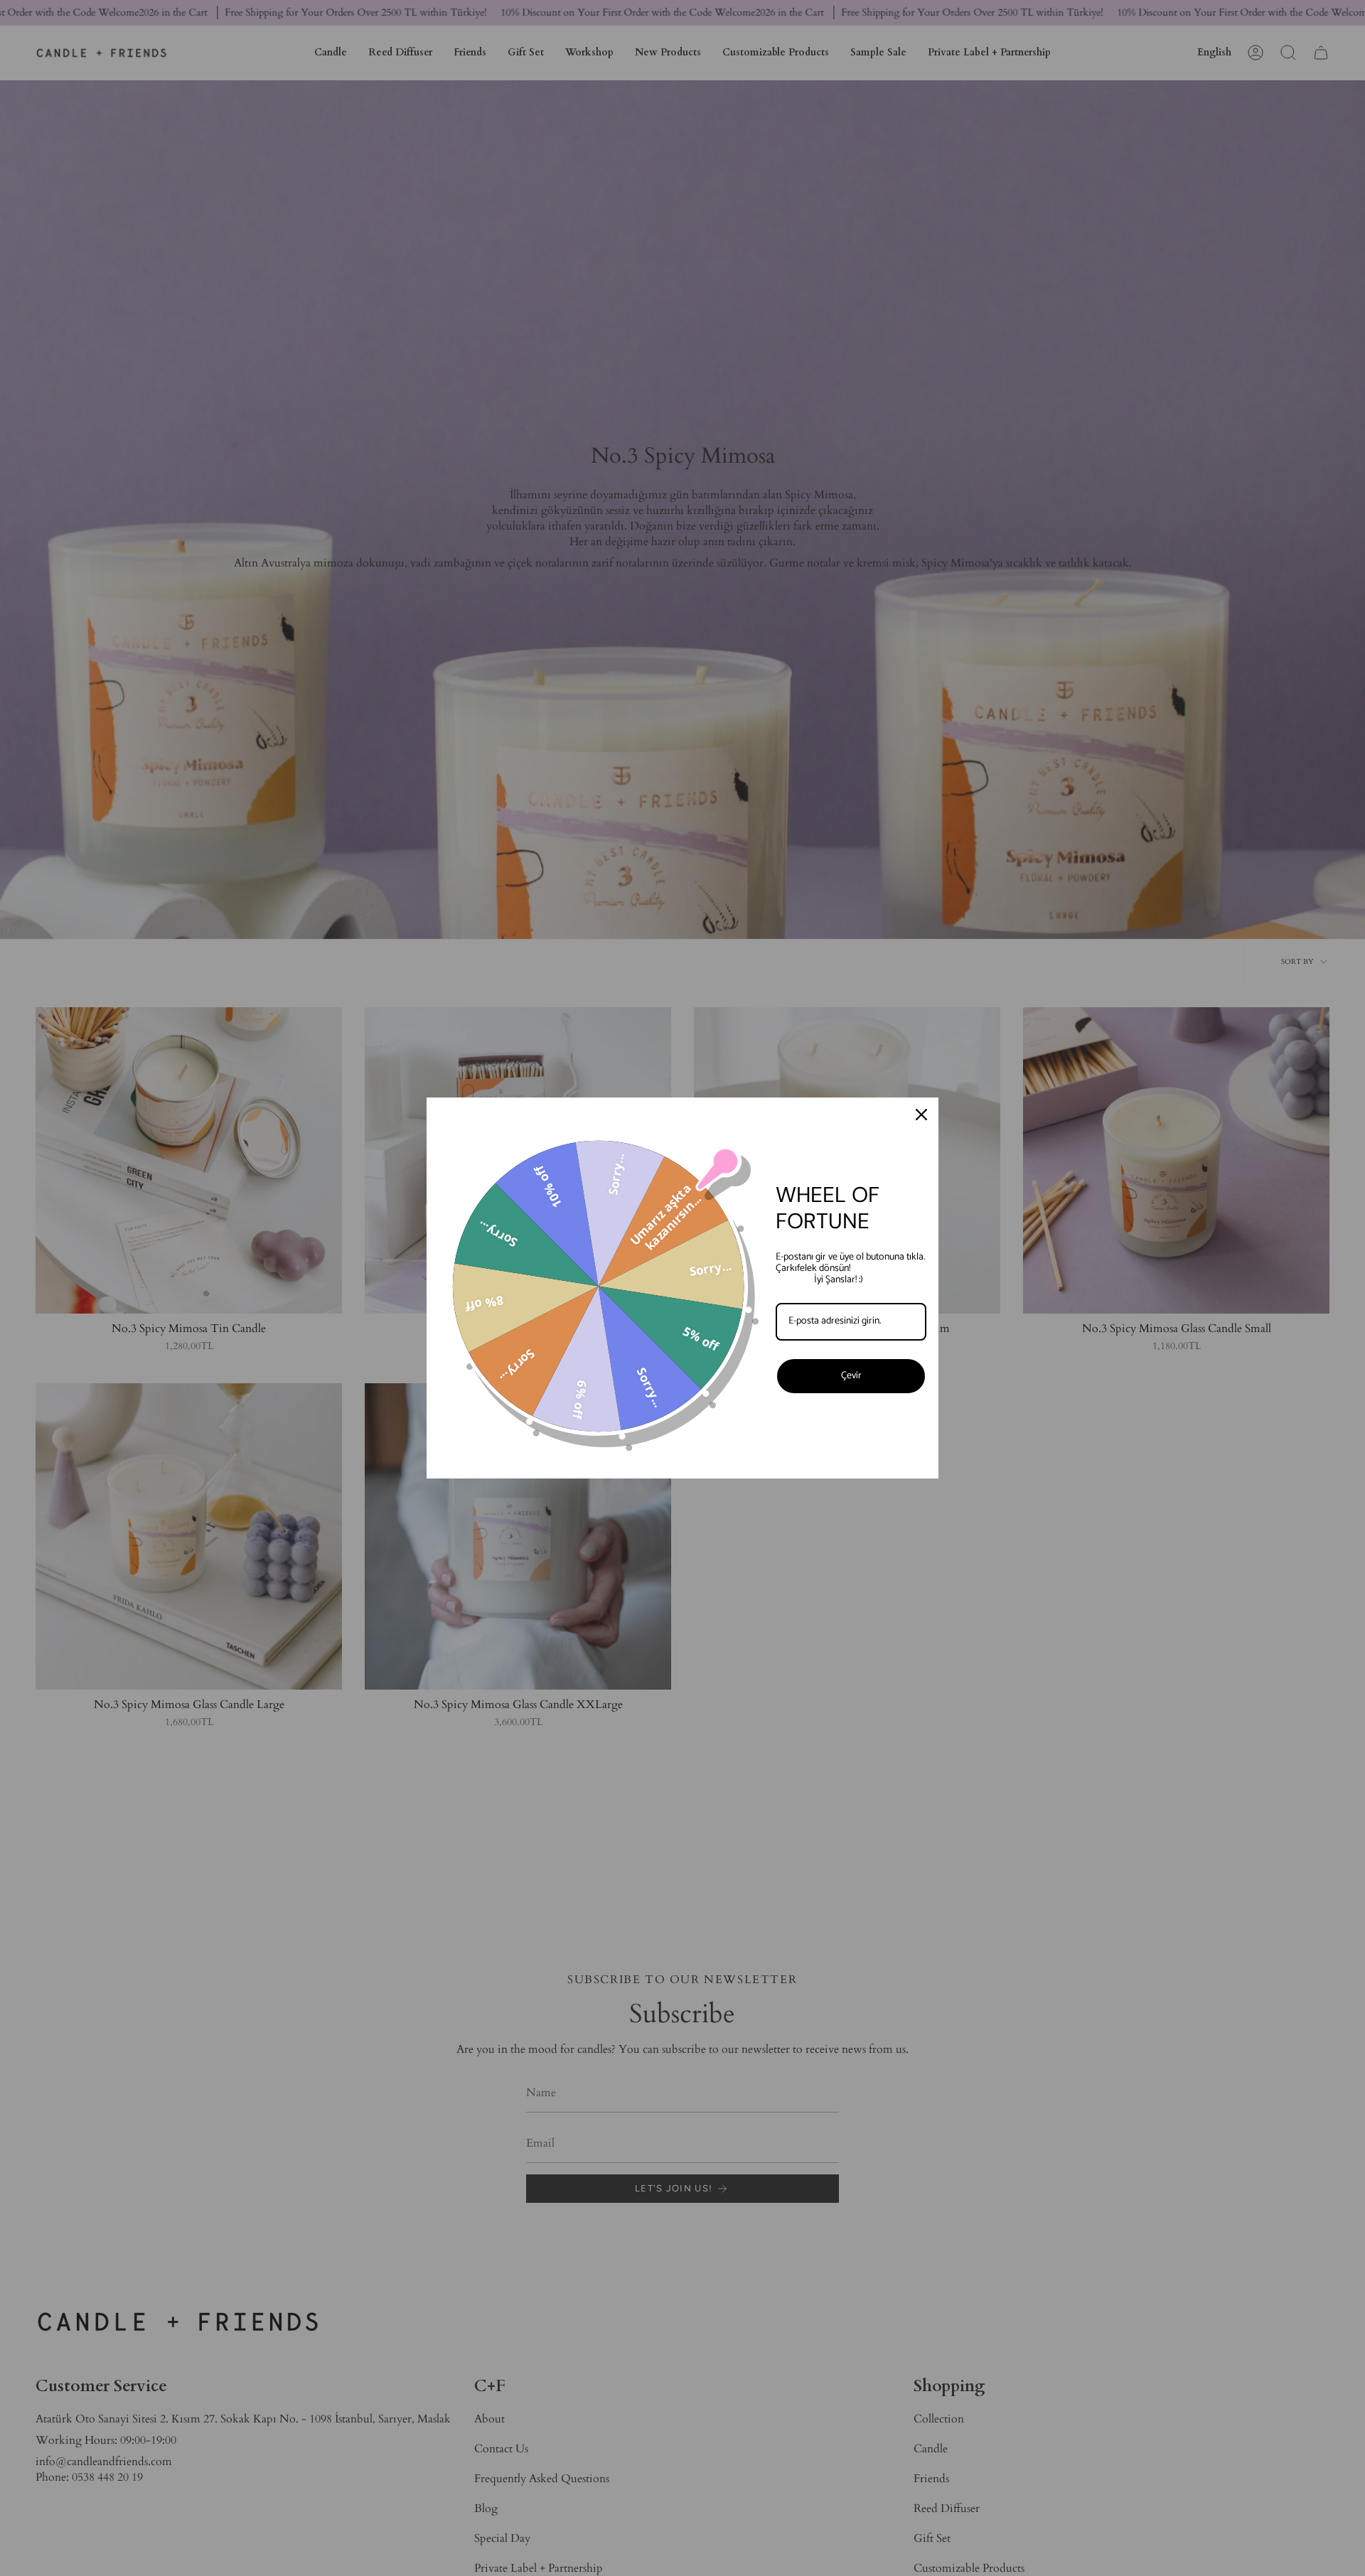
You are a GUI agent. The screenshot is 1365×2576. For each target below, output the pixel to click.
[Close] (921, 1115)
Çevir (851, 1376)
